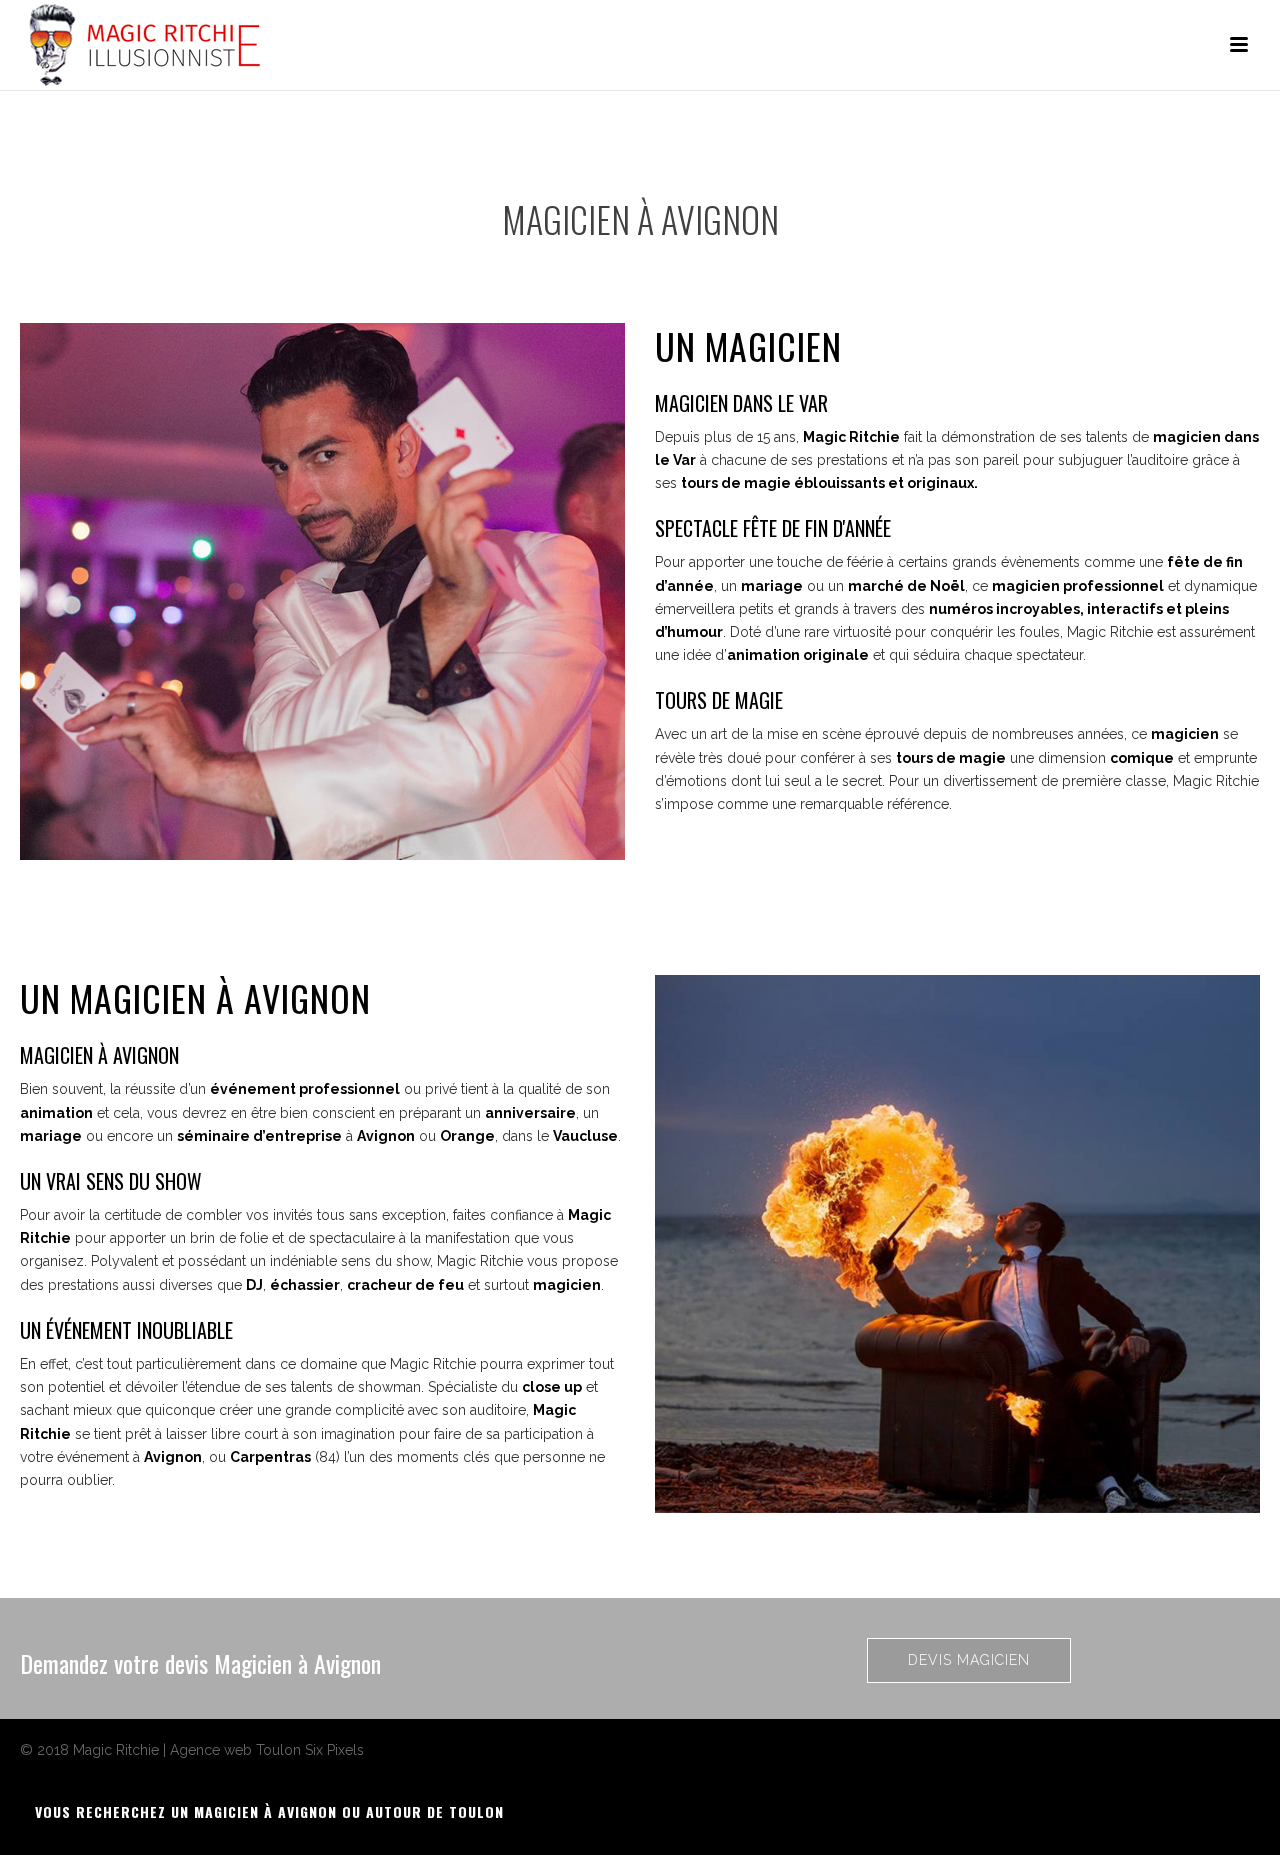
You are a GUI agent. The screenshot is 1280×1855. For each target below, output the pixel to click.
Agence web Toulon (235, 1750)
